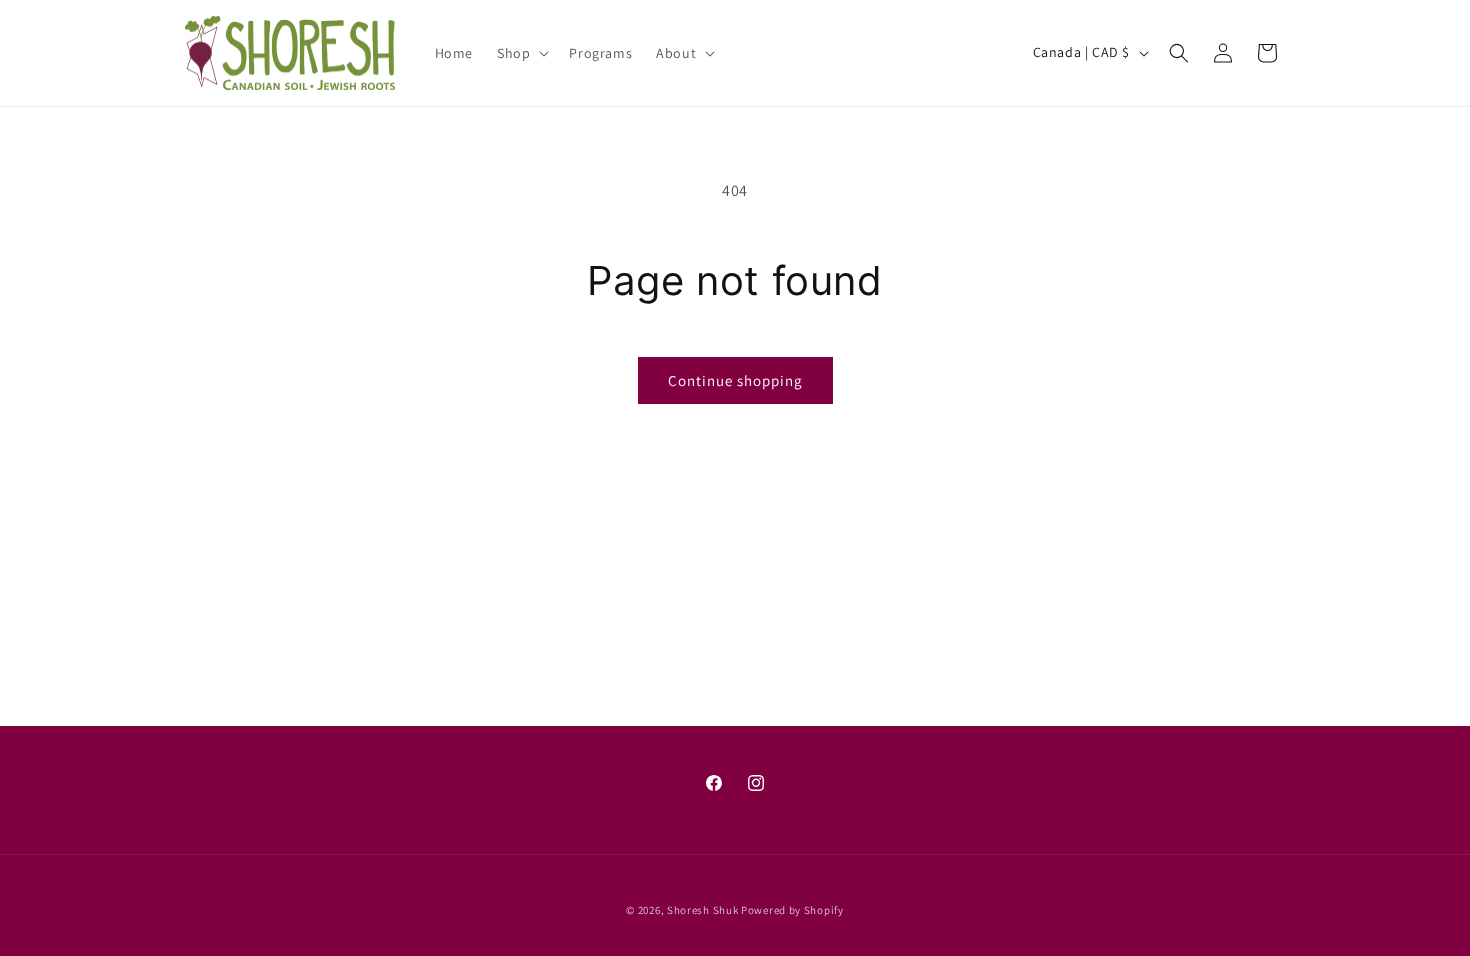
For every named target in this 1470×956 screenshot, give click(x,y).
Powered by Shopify (792, 910)
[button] (521, 53)
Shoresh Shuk (702, 910)
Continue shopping (735, 380)
